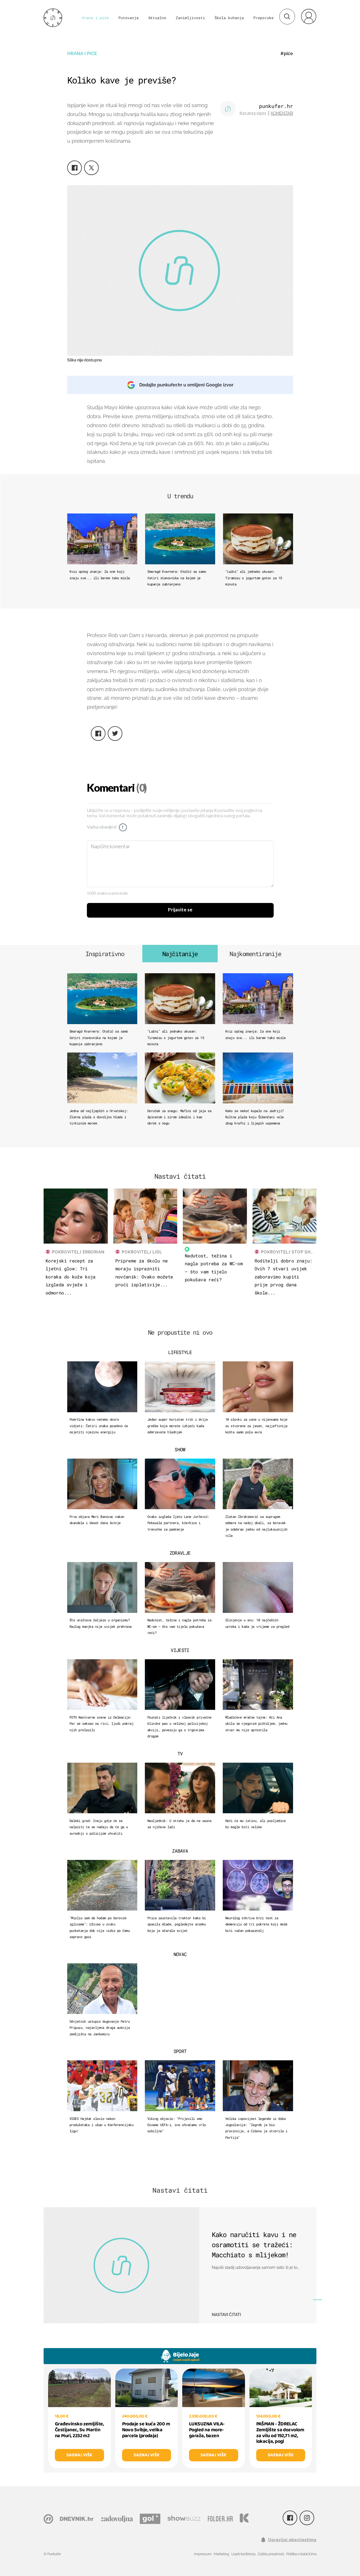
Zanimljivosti (190, 18)
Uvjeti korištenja (243, 2554)
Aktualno (157, 18)
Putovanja (129, 18)
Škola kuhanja (229, 18)
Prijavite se (180, 910)
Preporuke (264, 18)
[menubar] (309, 16)
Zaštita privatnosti (271, 2554)
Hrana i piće (95, 18)
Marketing (221, 2554)
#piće (287, 54)
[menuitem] (309, 16)
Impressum (203, 2554)
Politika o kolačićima (301, 2554)
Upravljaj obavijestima (292, 2540)
